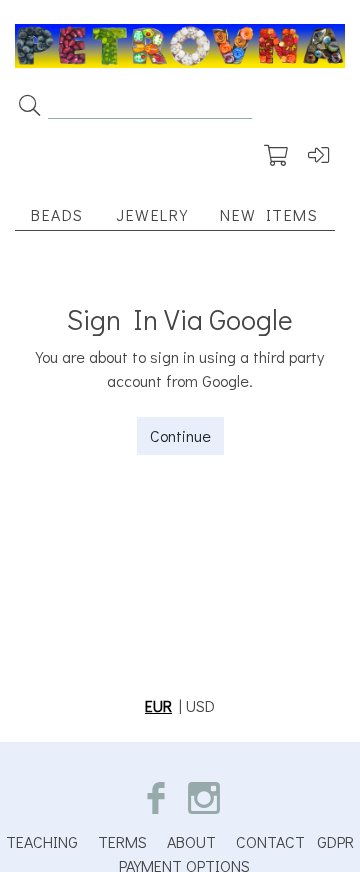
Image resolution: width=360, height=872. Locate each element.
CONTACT (270, 841)
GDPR (335, 841)
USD (200, 705)
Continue (180, 435)
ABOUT (191, 841)
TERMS (122, 841)
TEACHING (42, 841)
